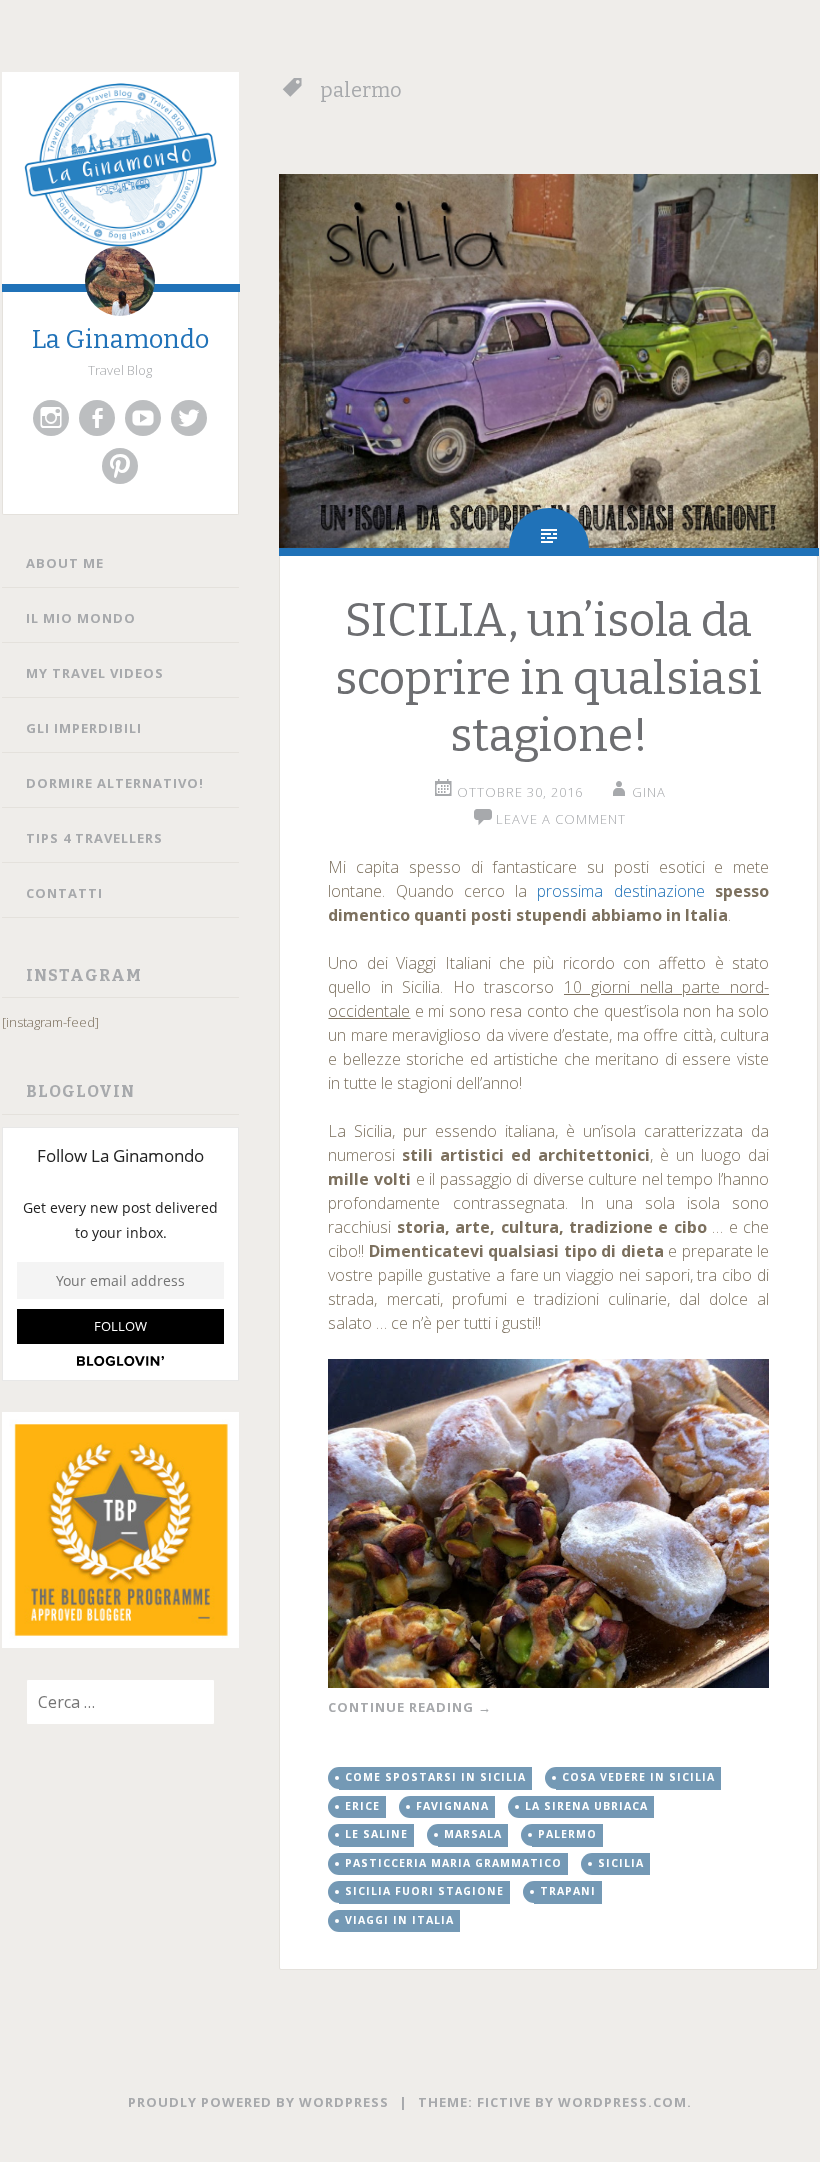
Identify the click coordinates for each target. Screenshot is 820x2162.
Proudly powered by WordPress (258, 2102)
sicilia (621, 1863)
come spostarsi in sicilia (435, 1777)
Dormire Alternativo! (115, 783)
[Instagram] (51, 418)
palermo (567, 1834)
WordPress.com (622, 2102)
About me (65, 563)
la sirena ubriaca (586, 1806)
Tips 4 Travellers (94, 838)
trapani (568, 1891)
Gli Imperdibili (84, 728)
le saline (376, 1834)
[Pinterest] (120, 466)
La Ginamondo (120, 339)
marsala (473, 1834)
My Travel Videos (95, 673)
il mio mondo (81, 618)
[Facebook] (97, 418)
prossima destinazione (620, 891)
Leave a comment (561, 819)
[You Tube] (143, 418)
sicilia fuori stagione (424, 1891)
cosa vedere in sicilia (638, 1777)
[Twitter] (189, 418)
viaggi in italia (399, 1920)
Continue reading (410, 1707)
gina (649, 792)
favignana (452, 1806)
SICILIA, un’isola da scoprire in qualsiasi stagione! (548, 678)
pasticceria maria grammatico (453, 1863)
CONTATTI (64, 893)
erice (362, 1806)
